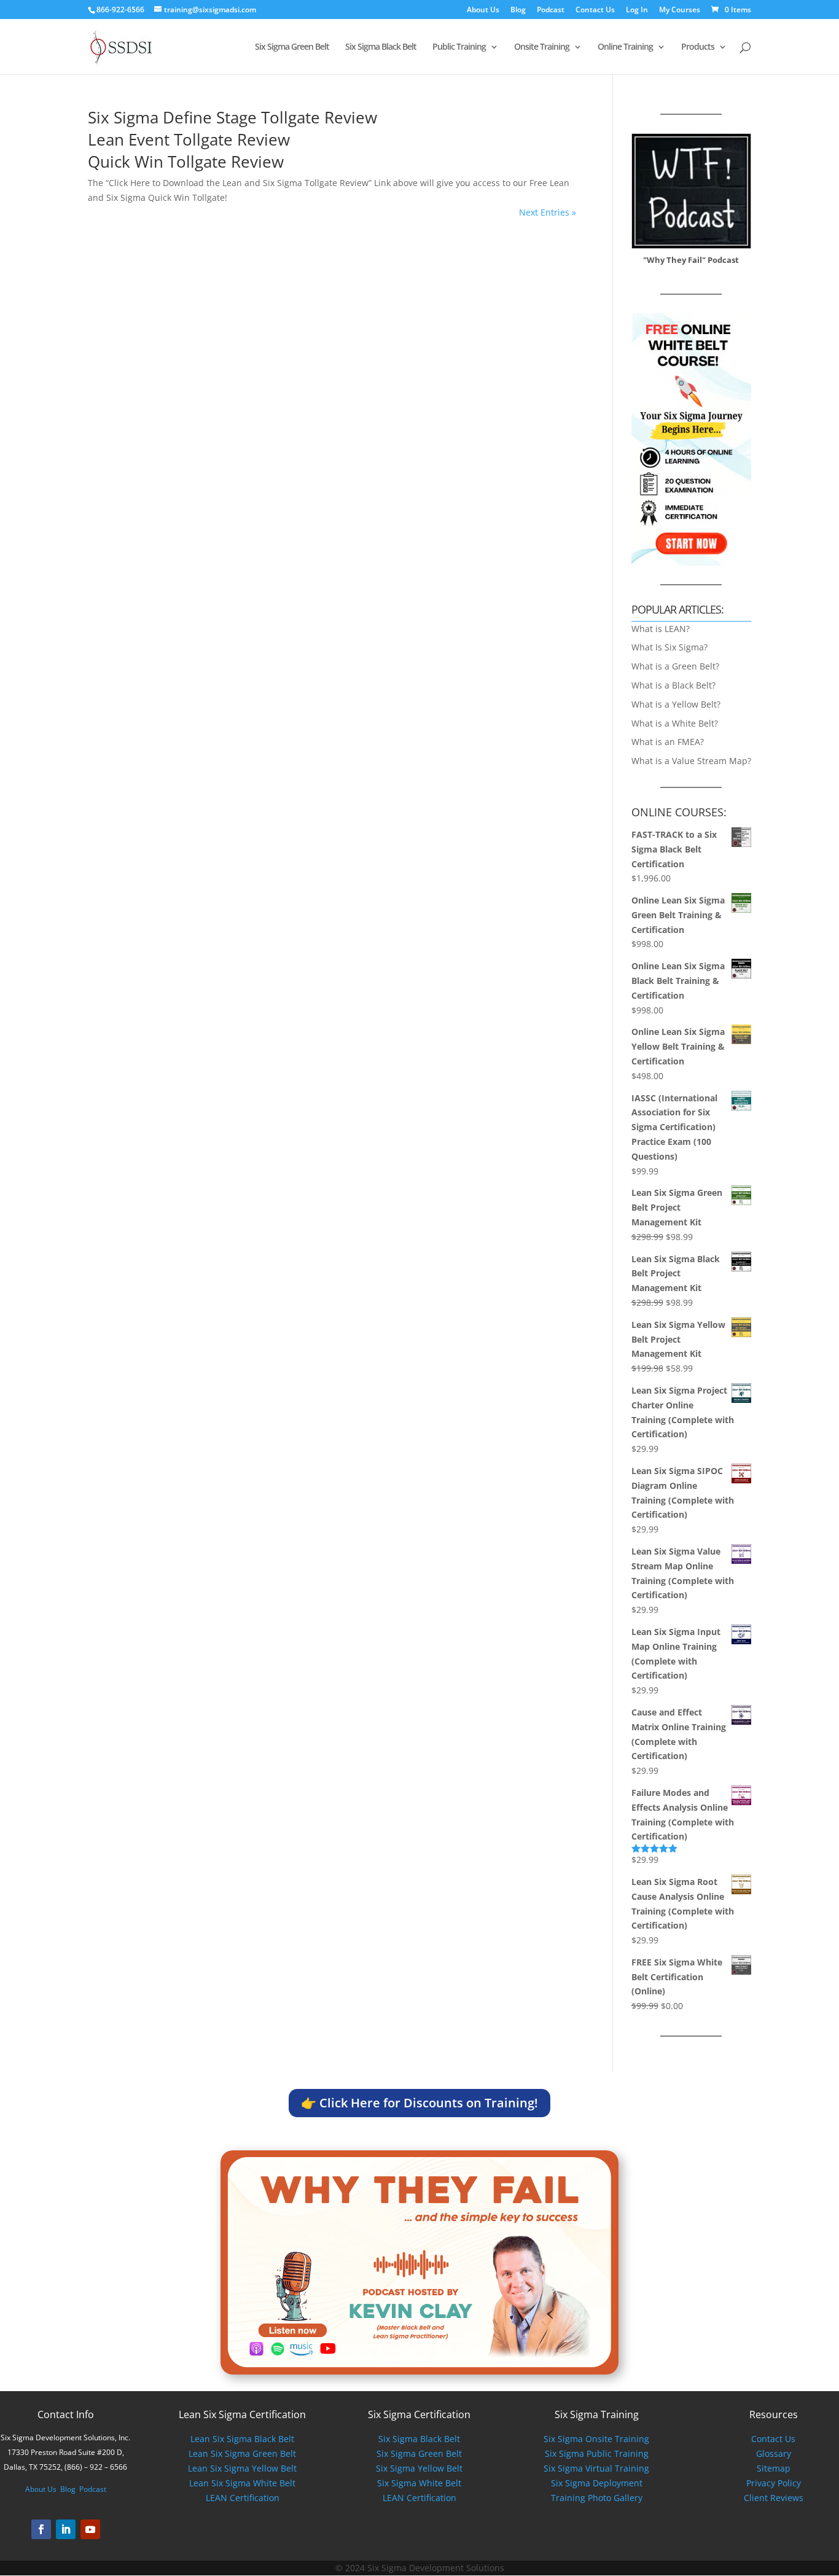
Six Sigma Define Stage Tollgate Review (232, 117)
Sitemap (774, 2468)
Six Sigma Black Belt (381, 47)
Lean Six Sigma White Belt (242, 2483)
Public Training (459, 47)
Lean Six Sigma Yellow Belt (242, 2468)
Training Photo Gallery (597, 2498)
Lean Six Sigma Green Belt (242, 2453)
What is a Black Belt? (673, 685)
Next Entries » (548, 212)
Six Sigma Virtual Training (596, 2468)
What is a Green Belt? (675, 666)
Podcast (551, 10)
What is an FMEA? (668, 742)
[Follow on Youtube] (90, 2529)
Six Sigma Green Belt (292, 47)
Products (698, 47)
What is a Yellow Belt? (676, 704)
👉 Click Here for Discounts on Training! (419, 2103)
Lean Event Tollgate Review (189, 139)
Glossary (774, 2453)
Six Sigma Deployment (597, 2483)
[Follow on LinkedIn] (66, 2529)
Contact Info (66, 2414)
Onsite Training (542, 47)
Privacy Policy (774, 2483)
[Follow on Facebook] (41, 2529)
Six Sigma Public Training (597, 2453)
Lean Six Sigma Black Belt (242, 2439)
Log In (637, 10)
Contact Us (595, 10)
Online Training (625, 47)
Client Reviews (774, 2498)
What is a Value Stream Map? (691, 761)
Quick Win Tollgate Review (186, 162)
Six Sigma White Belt (419, 2483)
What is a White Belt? (675, 723)
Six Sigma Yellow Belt (419, 2468)
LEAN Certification (243, 2498)
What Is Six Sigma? (669, 647)
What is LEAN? (661, 629)
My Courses (680, 10)
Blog (518, 10)
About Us (483, 10)
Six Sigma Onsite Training (596, 2439)
